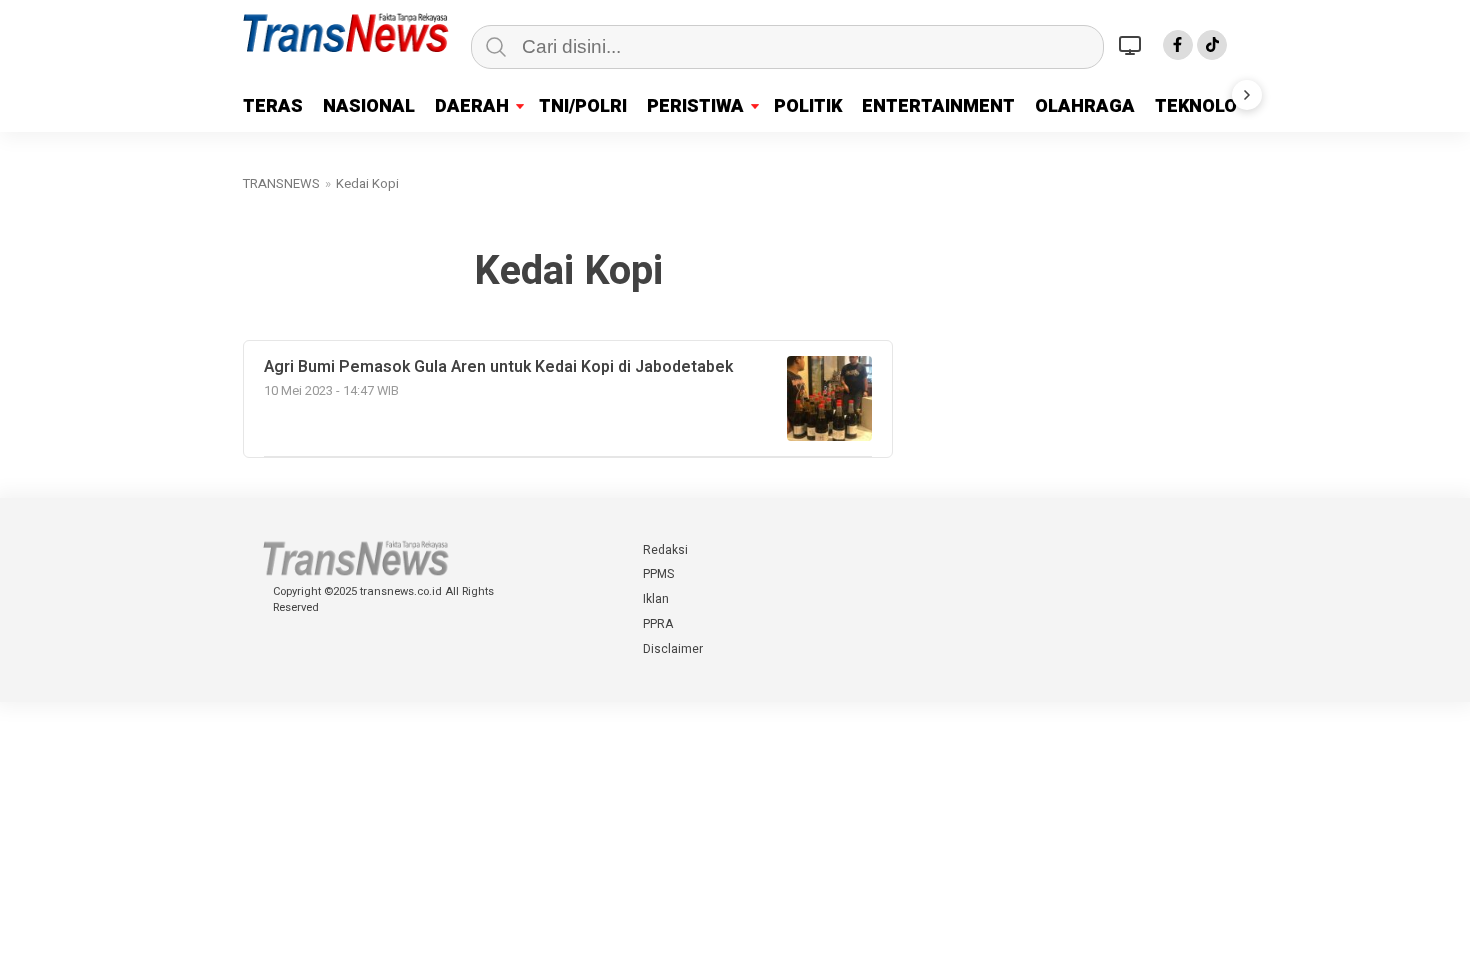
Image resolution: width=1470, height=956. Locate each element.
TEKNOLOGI (1205, 106)
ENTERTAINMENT (938, 106)
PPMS (658, 574)
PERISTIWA (695, 106)
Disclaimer (673, 649)
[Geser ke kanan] (1247, 95)
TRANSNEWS (281, 183)
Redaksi (665, 550)
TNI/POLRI (583, 106)
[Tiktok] (1212, 45)
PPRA (658, 624)
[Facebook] (1178, 45)
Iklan (656, 599)
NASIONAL (369, 106)
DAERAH (472, 106)
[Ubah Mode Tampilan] (1133, 45)
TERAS (273, 106)
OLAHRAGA (1085, 106)
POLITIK (808, 106)
